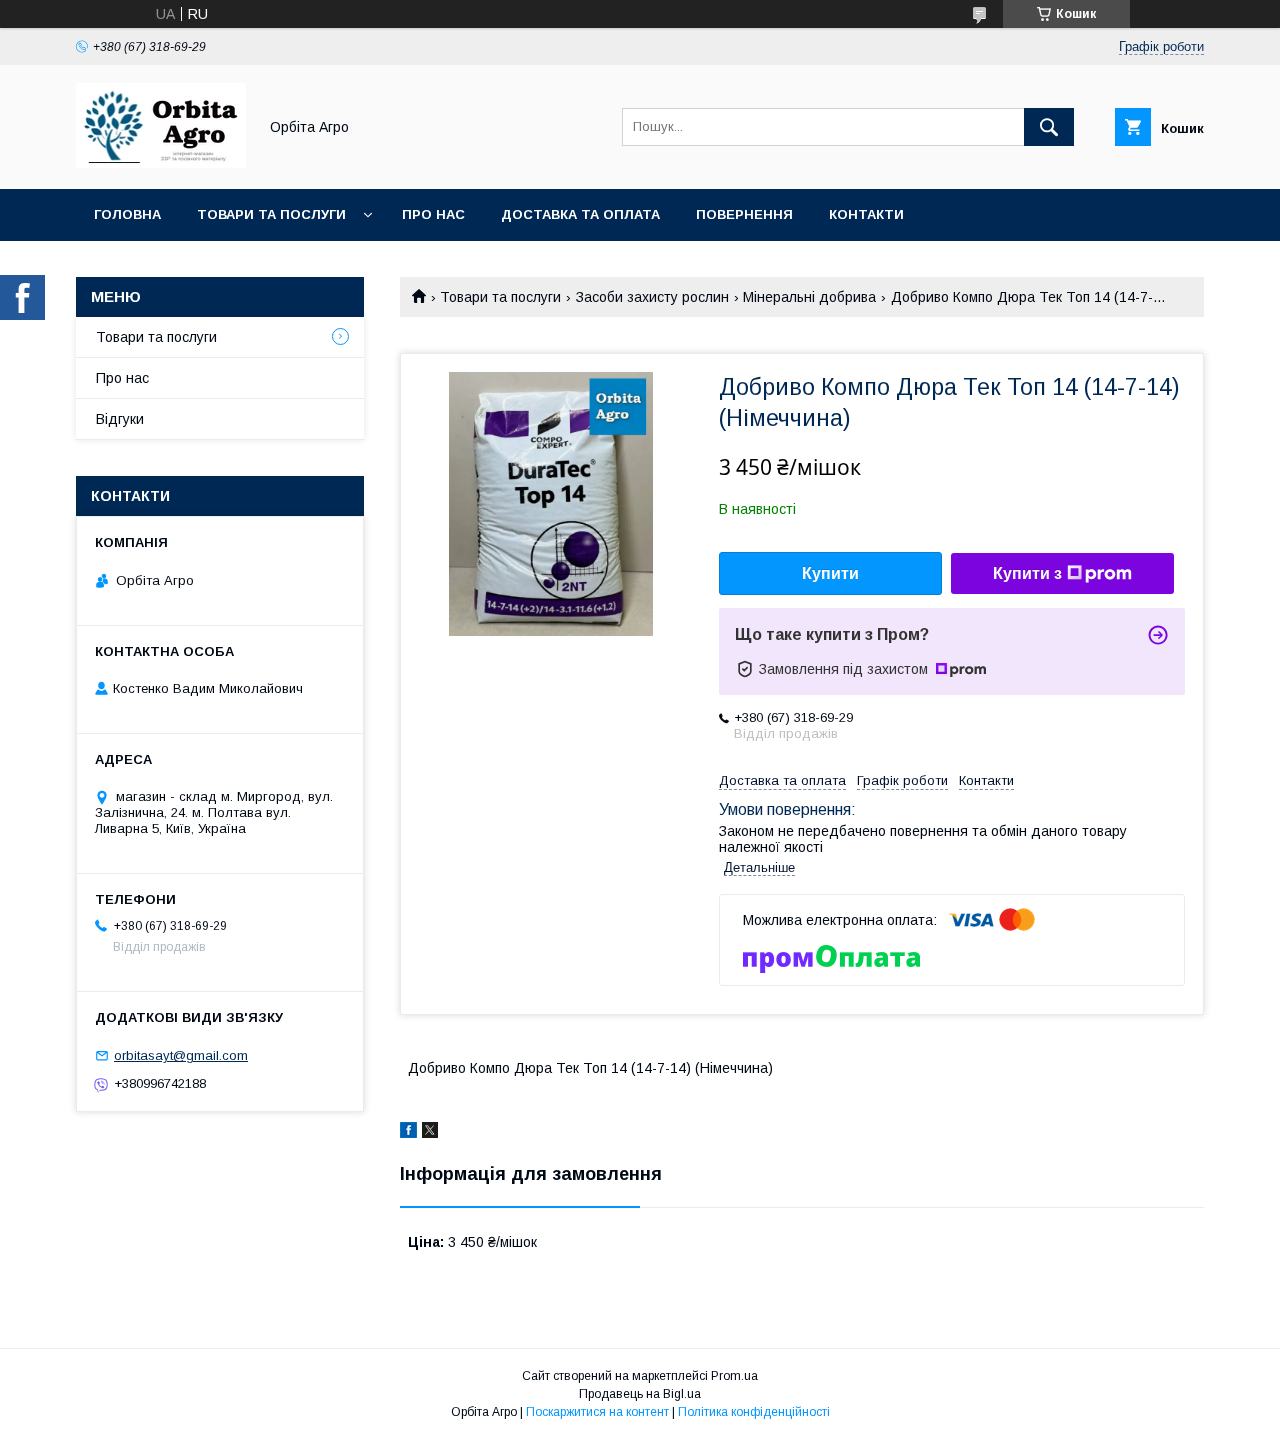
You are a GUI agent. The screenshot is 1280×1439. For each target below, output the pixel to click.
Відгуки (120, 419)
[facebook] (408, 1133)
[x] (430, 1133)
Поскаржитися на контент (597, 1412)
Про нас (433, 214)
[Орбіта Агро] (161, 163)
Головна (127, 214)
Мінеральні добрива (809, 297)
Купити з (1027, 573)
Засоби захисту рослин (652, 297)
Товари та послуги (271, 214)
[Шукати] (1049, 127)
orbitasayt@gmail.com (181, 1055)
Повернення (744, 214)
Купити (830, 573)
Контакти (866, 214)
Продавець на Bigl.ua (640, 1394)
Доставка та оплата (580, 214)
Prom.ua (734, 1376)
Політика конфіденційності (754, 1412)
